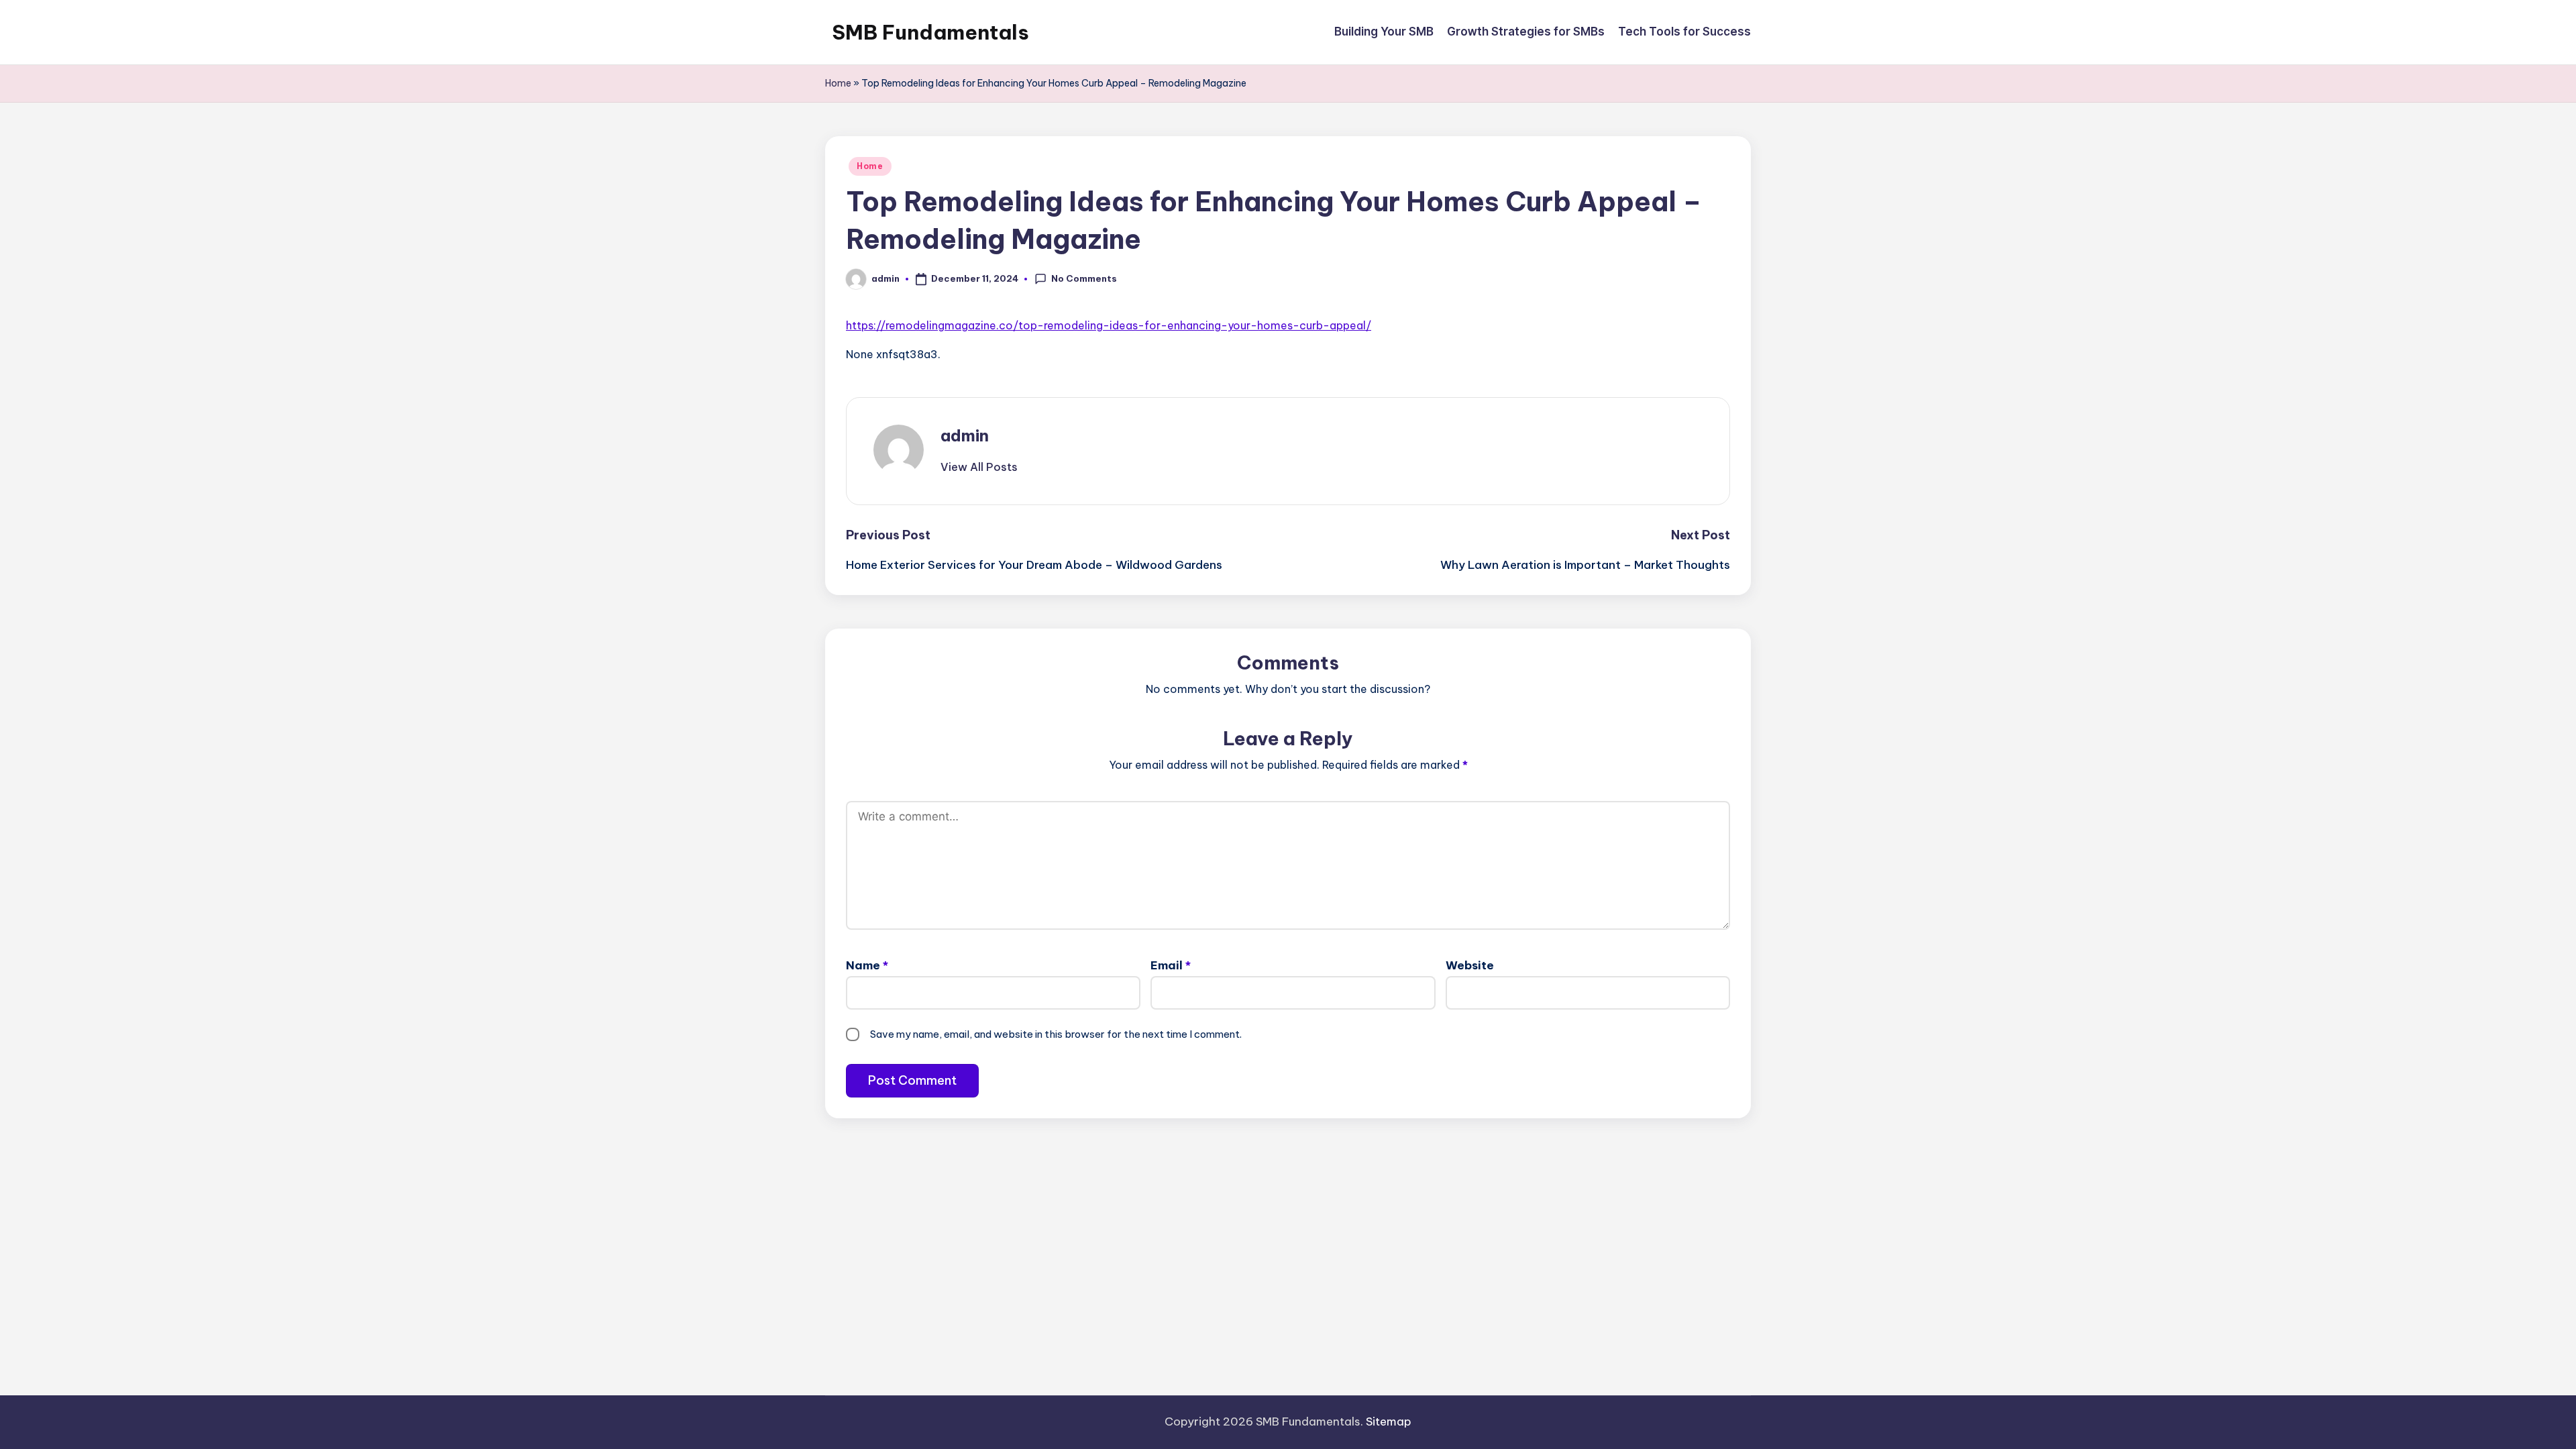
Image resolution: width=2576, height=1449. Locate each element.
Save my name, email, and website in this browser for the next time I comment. (1056, 1034)
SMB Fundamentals (930, 32)
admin (965, 435)
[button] (979, 467)
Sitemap (1389, 1421)
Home (838, 83)
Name (867, 965)
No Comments (1084, 278)
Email (1171, 965)
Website (1470, 965)
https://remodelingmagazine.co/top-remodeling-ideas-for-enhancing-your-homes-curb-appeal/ (1109, 325)
